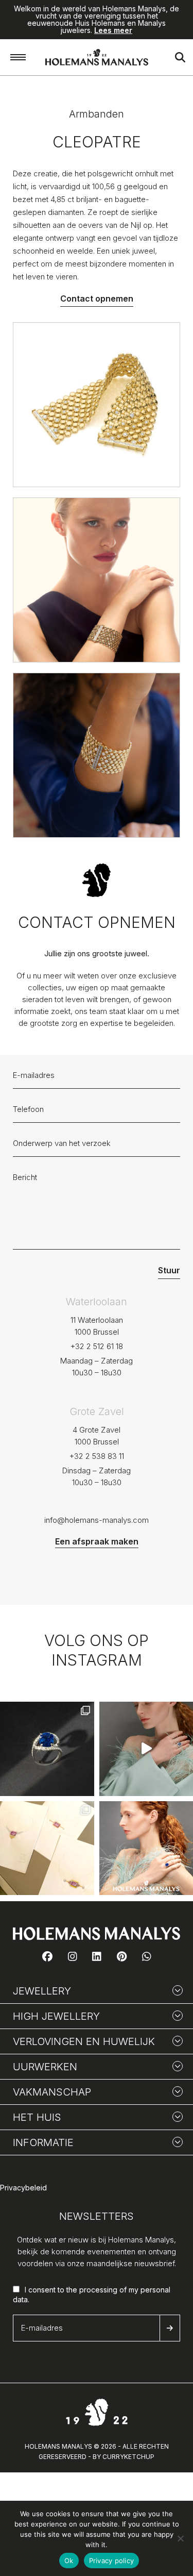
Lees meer (113, 30)
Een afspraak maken (97, 1541)
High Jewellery (56, 2016)
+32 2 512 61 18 (97, 1346)
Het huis (37, 2117)
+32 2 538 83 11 (97, 1456)
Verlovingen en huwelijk (84, 2041)
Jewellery (42, 1991)
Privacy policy (112, 2561)
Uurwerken (45, 2067)
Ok (69, 2561)
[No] (180, 2538)
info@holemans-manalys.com (97, 1520)
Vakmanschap (52, 2092)
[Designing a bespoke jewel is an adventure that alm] (47, 1848)
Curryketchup (128, 2457)
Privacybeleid (23, 2188)
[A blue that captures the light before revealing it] (47, 1749)
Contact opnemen (97, 298)
